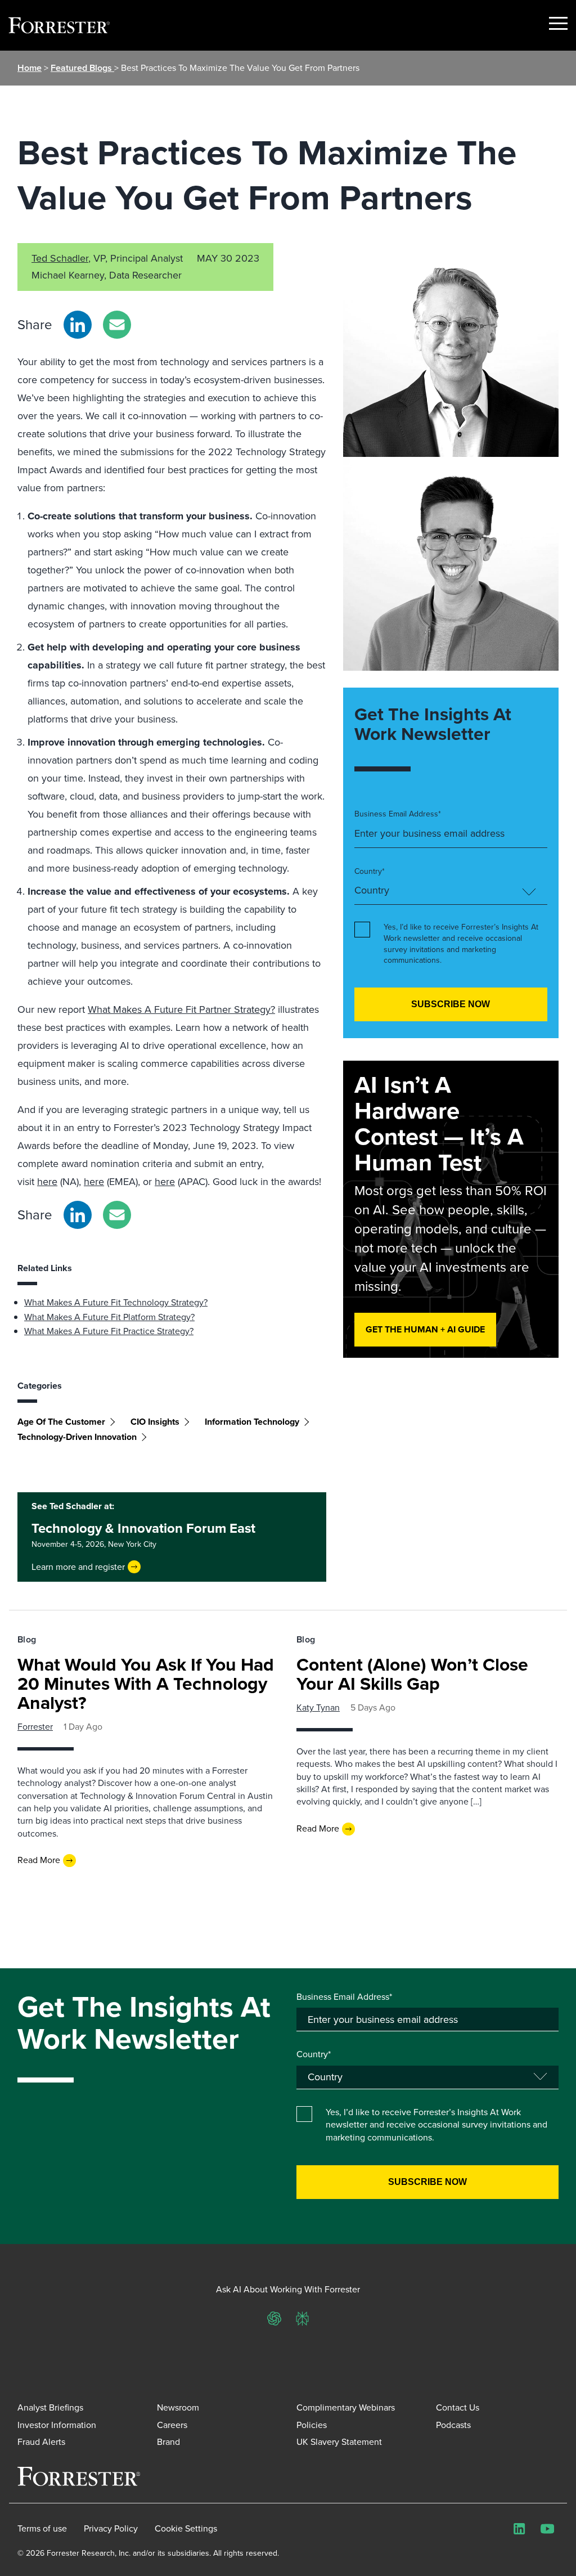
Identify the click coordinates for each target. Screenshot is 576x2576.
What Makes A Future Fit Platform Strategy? (109, 1317)
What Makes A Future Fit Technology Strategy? (116, 1302)
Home (30, 68)
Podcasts (453, 2425)
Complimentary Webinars (346, 2407)
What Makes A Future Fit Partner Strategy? (181, 1009)
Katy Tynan (318, 1707)
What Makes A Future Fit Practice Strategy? (109, 1331)
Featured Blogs (82, 68)
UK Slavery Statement (339, 2442)
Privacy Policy (111, 2529)
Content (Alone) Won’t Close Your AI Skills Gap (412, 1674)
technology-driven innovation (77, 1437)
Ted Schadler (60, 258)
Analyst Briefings (50, 2407)
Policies (312, 2425)
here (47, 1182)
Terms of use (42, 2529)
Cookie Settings (186, 2529)
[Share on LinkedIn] (78, 325)
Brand (168, 2442)
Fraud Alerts (41, 2442)
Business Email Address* (398, 814)
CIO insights (155, 1422)
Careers (172, 2425)
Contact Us (458, 2407)
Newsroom (178, 2407)
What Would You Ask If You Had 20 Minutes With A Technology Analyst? (146, 1684)
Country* (370, 872)
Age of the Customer (61, 1422)
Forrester (35, 1727)
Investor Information (57, 2425)
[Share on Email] (117, 325)
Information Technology (252, 1422)
